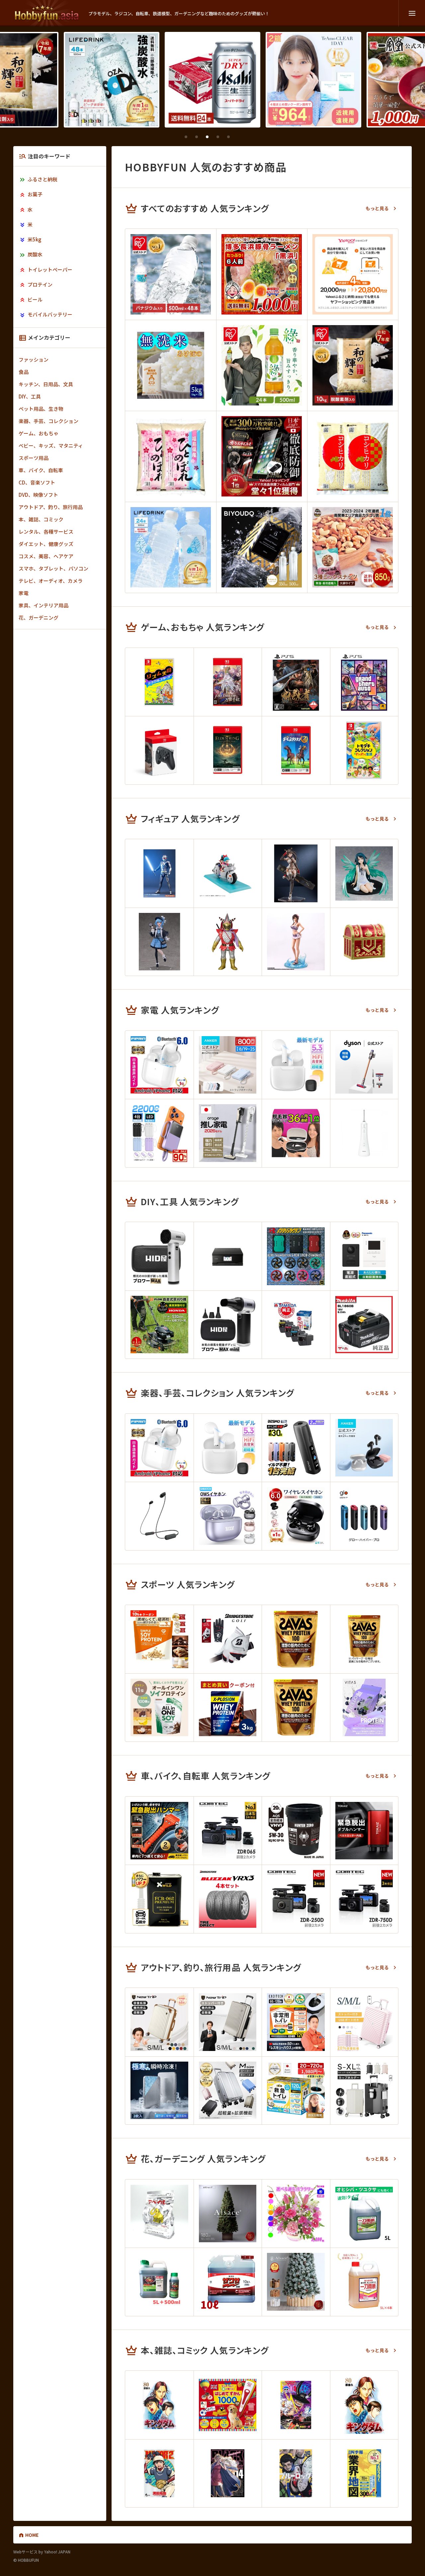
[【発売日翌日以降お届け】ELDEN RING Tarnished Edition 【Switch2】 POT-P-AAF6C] (228, 750)
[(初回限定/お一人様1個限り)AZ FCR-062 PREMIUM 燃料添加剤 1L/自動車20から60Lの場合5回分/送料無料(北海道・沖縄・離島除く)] (159, 1899)
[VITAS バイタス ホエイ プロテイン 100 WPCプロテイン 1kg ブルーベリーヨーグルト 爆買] (364, 1708)
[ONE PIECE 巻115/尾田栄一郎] (296, 2405)
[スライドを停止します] (239, 137)
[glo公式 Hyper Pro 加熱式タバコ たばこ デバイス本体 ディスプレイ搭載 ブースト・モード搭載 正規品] (364, 1516)
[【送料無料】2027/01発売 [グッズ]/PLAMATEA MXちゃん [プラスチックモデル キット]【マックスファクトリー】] (296, 873)
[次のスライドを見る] (250, 137)
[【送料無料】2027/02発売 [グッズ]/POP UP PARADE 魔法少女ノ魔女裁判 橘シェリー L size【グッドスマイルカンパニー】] (159, 942)
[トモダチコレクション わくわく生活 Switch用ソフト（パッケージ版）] (364, 750)
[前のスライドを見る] (175, 137)
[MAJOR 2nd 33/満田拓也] (159, 2473)
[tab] (186, 137)
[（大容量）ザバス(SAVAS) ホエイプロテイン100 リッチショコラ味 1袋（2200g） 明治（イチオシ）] (296, 1639)
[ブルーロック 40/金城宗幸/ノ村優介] (296, 2473)
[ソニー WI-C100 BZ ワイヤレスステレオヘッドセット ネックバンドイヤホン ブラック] (159, 1516)
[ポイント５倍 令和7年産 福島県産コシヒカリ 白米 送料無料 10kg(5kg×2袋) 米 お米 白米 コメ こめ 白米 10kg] (353, 456)
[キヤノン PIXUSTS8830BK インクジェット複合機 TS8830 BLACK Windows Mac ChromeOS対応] (228, 1256)
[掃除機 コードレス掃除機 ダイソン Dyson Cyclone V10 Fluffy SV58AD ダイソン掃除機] (364, 1065)
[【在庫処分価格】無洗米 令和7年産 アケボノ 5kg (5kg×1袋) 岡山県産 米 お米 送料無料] (171, 365)
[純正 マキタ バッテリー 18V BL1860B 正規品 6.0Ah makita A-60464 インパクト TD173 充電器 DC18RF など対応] (364, 1325)
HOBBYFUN (47, 13)
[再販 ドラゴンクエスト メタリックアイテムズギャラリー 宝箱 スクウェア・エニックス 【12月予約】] (364, 942)
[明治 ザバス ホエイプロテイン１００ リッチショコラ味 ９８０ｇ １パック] (364, 1639)
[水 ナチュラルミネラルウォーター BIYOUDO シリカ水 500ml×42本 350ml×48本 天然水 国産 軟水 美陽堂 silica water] (262, 547)
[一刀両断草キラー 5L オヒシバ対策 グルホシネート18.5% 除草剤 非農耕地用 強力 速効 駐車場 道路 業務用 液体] (364, 2214)
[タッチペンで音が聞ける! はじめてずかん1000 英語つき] (228, 2405)
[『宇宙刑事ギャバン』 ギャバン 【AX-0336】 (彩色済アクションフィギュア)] (159, 873)
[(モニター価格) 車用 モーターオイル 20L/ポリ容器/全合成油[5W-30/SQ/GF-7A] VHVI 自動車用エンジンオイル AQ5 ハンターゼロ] (296, 1831)
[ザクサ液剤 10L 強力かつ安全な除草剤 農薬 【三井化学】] (228, 2282)
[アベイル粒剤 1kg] (159, 2214)
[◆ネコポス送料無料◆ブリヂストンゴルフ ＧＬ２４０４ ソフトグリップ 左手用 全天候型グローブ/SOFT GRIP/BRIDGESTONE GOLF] (228, 1639)
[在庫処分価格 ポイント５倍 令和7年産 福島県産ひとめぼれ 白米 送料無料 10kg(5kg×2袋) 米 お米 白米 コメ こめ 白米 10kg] (171, 456)
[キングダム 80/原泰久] (159, 2405)
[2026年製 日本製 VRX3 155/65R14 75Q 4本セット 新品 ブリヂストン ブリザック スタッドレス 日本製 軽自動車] (228, 1899)
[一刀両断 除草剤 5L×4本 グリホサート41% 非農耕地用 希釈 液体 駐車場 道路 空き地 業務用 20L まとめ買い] (364, 2282)
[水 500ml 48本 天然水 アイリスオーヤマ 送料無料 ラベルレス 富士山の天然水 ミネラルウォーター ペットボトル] (171, 274)
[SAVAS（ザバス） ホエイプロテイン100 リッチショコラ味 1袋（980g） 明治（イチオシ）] (296, 1708)
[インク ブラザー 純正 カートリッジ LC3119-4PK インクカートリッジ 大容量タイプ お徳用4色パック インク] (296, 1325)
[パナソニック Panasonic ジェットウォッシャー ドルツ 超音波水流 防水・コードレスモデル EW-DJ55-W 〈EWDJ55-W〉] (364, 1133)
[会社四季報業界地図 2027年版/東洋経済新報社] (364, 2473)
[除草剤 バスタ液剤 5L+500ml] (159, 2282)
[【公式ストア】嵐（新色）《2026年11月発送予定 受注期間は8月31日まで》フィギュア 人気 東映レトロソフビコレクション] (228, 942)
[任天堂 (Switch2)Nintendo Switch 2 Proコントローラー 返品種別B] (159, 750)
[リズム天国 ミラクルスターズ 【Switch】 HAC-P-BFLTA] (159, 682)
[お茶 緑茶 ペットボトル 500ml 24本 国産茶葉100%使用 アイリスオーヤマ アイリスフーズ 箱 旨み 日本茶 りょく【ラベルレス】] (262, 365)
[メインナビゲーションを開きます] (412, 13)
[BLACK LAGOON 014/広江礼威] (228, 2473)
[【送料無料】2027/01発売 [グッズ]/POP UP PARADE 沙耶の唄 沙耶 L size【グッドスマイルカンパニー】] (364, 873)
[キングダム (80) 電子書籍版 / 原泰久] (364, 2405)
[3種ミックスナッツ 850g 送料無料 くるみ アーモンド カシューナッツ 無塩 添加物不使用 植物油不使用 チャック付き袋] (353, 547)
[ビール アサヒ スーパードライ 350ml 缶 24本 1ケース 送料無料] (112, 80)
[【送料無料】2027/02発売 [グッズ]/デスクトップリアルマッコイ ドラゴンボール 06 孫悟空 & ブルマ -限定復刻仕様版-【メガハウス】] (228, 873)
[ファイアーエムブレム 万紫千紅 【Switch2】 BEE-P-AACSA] (228, 682)
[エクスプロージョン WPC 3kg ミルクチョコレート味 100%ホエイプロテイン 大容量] (228, 1708)
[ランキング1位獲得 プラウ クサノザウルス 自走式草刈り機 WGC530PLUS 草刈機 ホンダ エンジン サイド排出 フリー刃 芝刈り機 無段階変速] (159, 1325)
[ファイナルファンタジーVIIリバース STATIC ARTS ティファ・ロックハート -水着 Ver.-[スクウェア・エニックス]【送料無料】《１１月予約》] (296, 942)
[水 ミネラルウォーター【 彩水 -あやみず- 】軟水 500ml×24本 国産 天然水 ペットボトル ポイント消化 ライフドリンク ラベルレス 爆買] (171, 547)
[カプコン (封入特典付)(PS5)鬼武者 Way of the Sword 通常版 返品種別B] (296, 682)
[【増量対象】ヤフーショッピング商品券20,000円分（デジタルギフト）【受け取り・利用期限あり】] (353, 274)
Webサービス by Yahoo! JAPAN (42, 2552)
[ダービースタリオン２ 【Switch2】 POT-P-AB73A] (296, 750)
